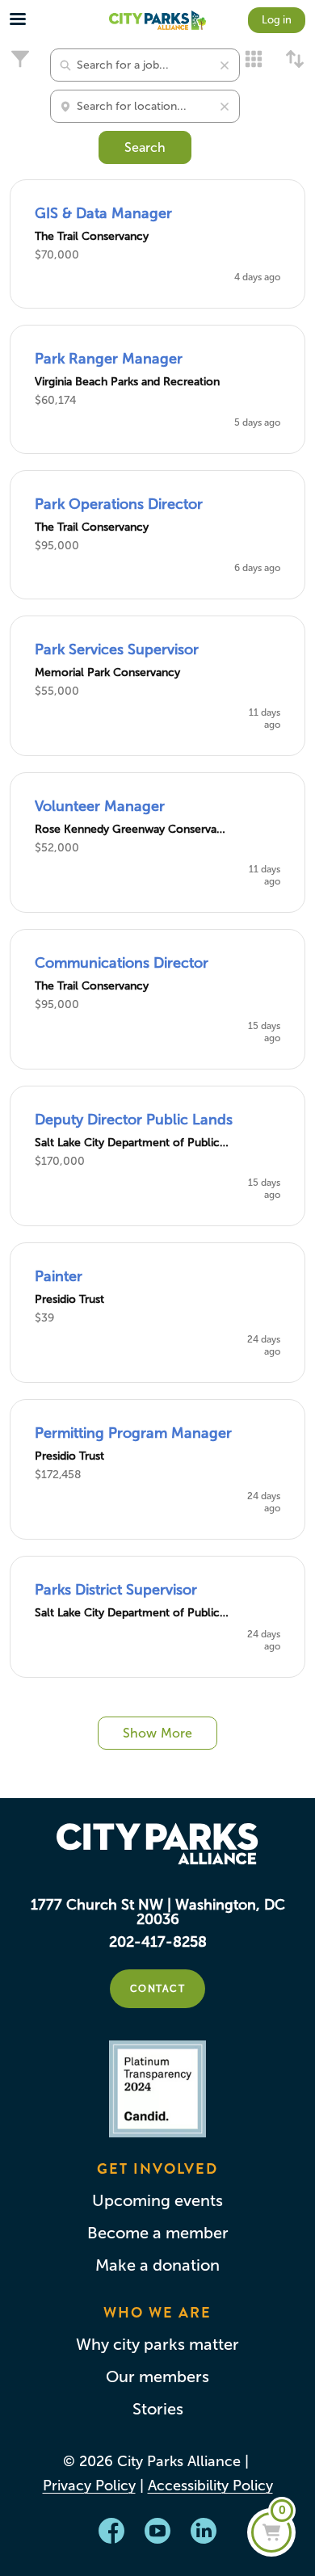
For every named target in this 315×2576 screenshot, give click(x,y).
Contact (158, 1989)
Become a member (158, 2233)
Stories (158, 2409)
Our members (157, 2376)
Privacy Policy (89, 2486)
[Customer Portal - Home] (157, 20)
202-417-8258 (158, 1942)
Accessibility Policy (210, 2486)
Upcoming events (157, 2200)
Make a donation (157, 2265)
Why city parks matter (157, 2344)
